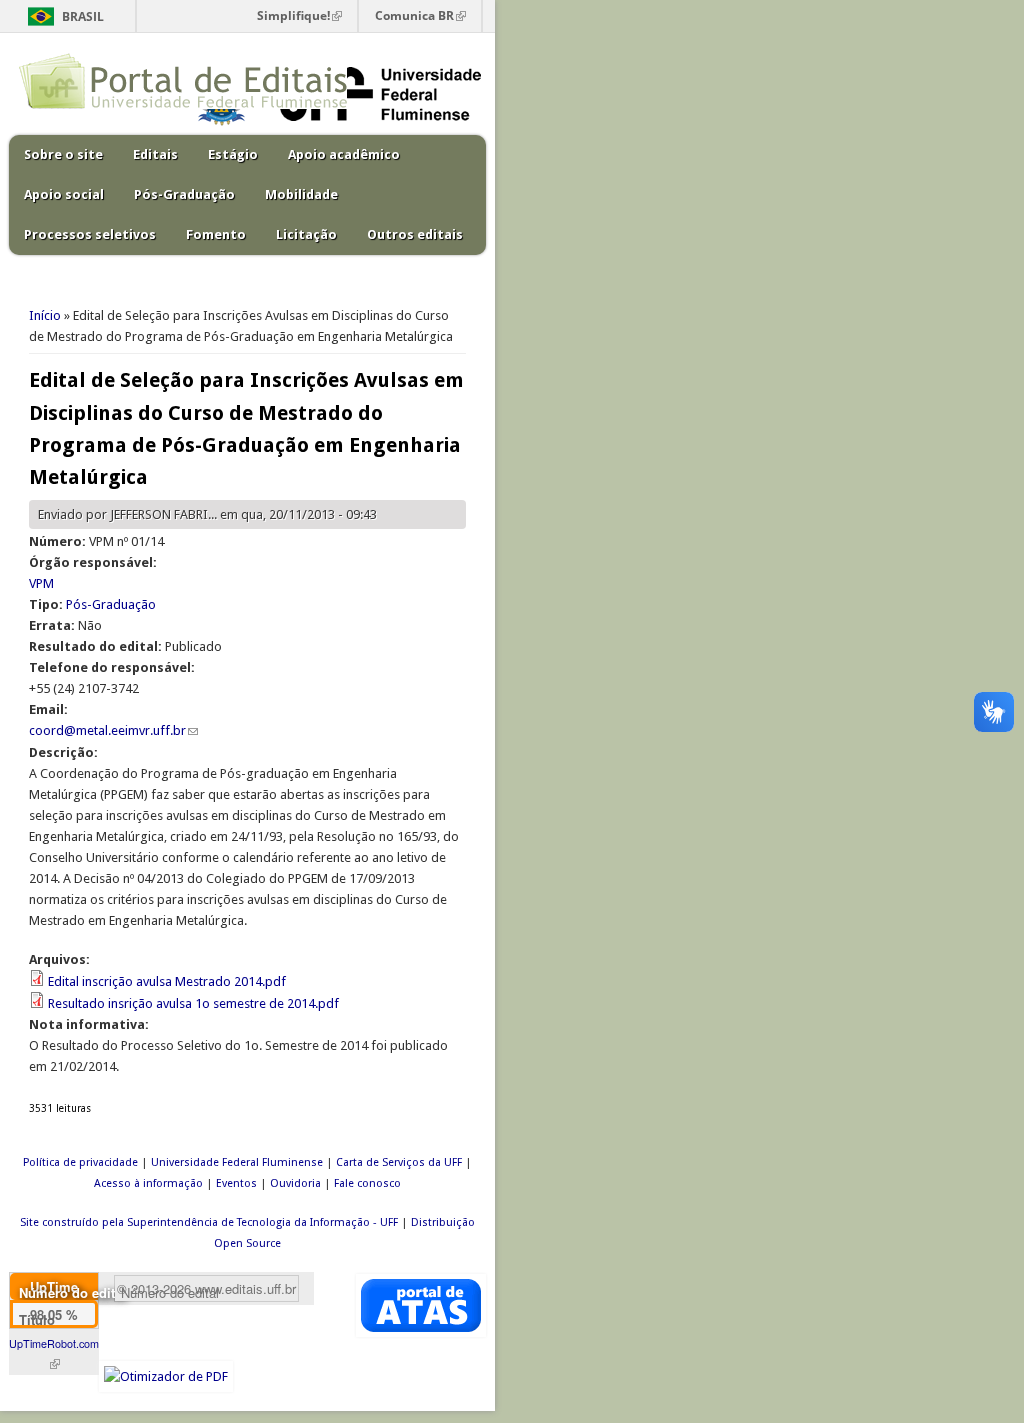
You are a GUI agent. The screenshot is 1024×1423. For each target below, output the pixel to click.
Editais (155, 154)
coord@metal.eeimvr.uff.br (113, 730)
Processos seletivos (90, 234)
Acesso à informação (148, 1183)
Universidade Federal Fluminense (237, 1162)
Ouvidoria (295, 1183)
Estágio (233, 154)
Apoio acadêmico (344, 154)
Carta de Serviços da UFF (399, 1162)
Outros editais (415, 234)
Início (45, 315)
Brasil (83, 16)
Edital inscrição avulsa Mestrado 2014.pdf (167, 981)
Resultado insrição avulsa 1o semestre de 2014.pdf (193, 1003)
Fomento (216, 234)
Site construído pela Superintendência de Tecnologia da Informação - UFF (209, 1222)
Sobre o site (63, 154)
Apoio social (64, 194)
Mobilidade (301, 194)
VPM (41, 583)
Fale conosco (367, 1183)
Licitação (306, 234)
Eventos (236, 1183)
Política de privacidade (80, 1162)
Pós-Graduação (184, 194)
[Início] (183, 104)
